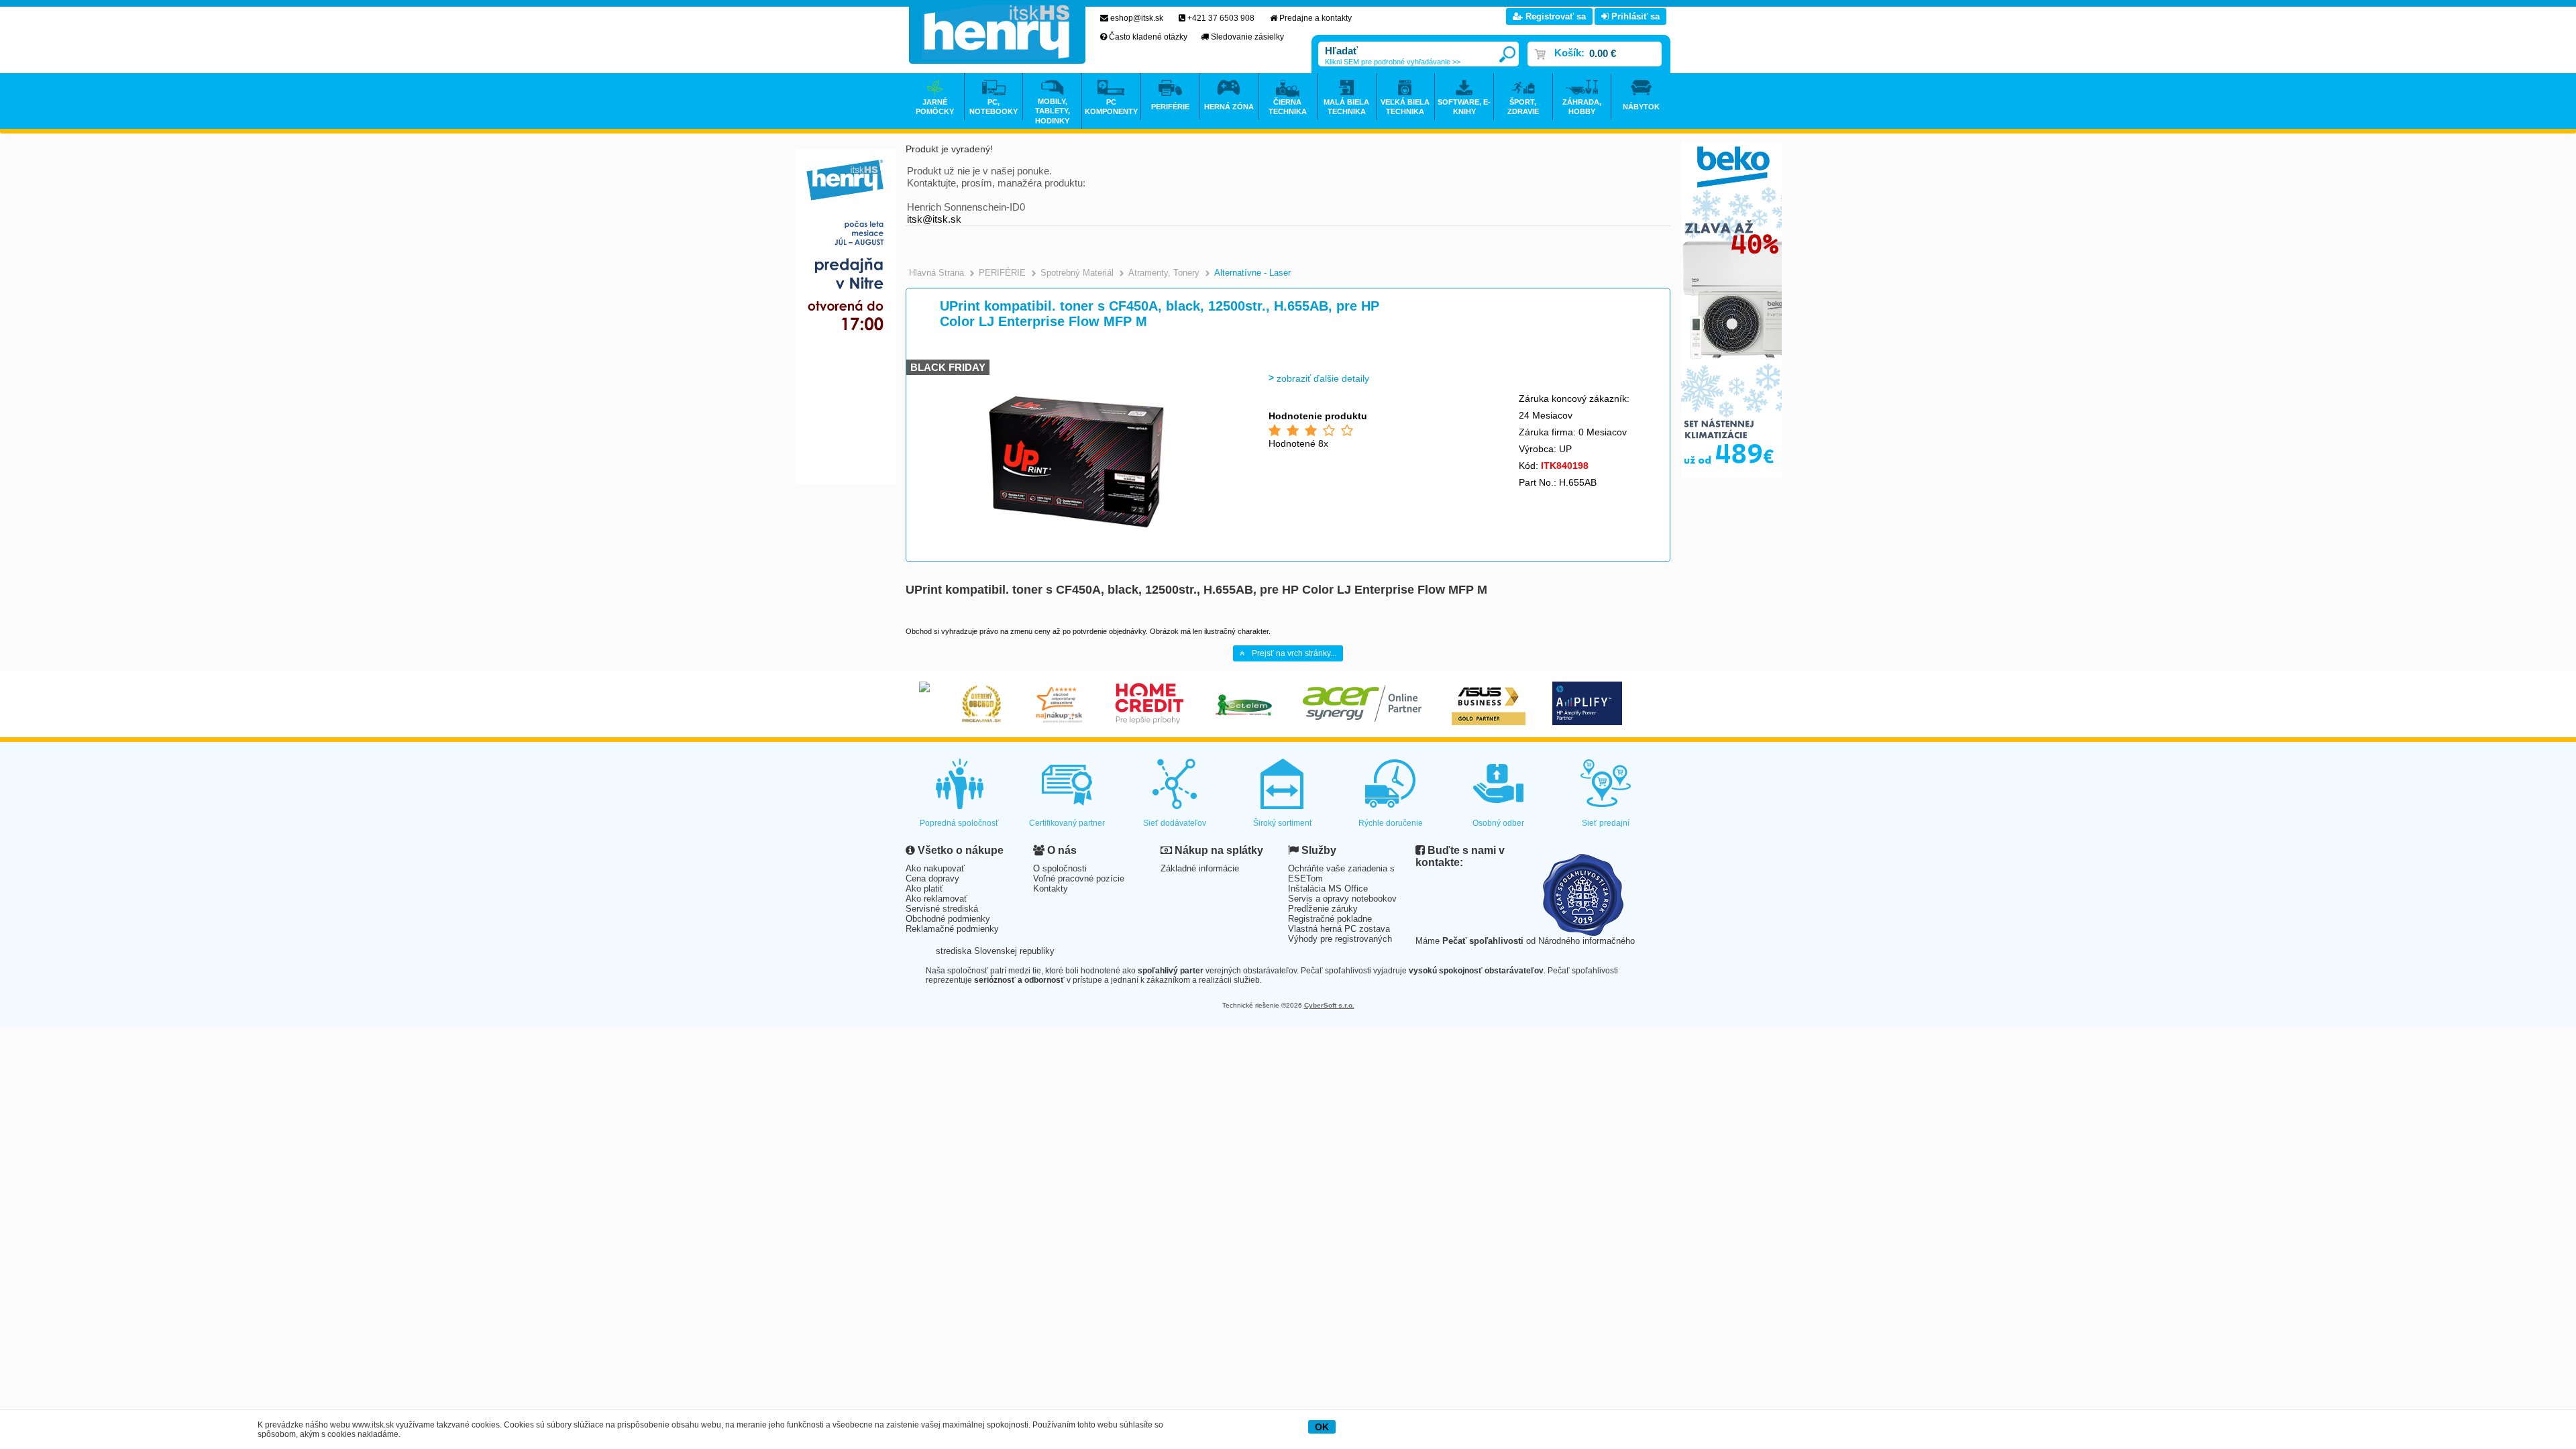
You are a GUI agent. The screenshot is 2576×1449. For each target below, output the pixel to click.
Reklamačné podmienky (952, 929)
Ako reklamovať (936, 899)
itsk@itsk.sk (934, 219)
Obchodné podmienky (948, 919)
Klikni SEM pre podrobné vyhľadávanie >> (1393, 62)
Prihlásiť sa (1634, 16)
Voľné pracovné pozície (1079, 878)
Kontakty (1051, 889)
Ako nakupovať (935, 868)
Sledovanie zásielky (1247, 37)
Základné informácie (1200, 868)
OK (1322, 1427)
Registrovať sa (1554, 16)
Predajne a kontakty (1316, 18)
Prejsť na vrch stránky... (1294, 653)
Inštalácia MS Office (1328, 889)
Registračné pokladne (1330, 919)
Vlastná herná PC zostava (1339, 929)
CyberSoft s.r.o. (1329, 1005)
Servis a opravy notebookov (1342, 899)
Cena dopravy (932, 878)
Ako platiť (924, 889)
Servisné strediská (942, 909)
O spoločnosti (1060, 868)
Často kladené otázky (1148, 37)
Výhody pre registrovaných (1340, 939)
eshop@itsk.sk (1137, 18)
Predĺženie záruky (1323, 909)
